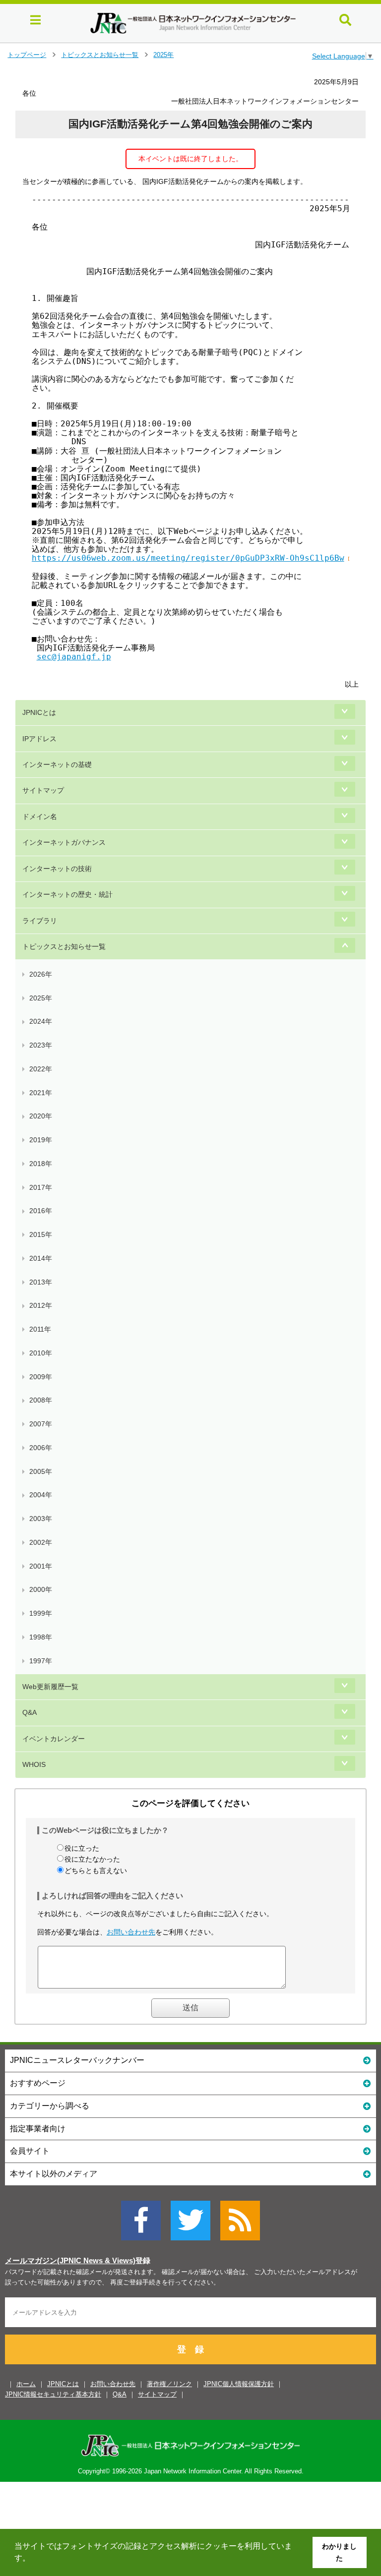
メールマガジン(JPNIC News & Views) (70, 2261)
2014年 (41, 1258)
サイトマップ (43, 790)
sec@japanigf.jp (74, 657)
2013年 (41, 1282)
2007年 (41, 1424)
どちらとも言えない (96, 1871)
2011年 (40, 1329)
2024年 (41, 1021)
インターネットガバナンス (64, 842)
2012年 (41, 1305)
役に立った (82, 1848)
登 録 (190, 2349)
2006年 (41, 1448)
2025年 (163, 55)
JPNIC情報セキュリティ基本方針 (53, 2394)
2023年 (41, 1045)
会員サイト (30, 2151)
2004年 (41, 1495)
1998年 (41, 1637)
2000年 (41, 1589)
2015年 (41, 1234)
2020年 (41, 1116)
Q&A (30, 1712)
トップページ (27, 55)
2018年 (41, 1164)
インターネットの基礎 (57, 764)
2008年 (41, 1400)
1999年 (41, 1613)
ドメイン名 (40, 817)
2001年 (41, 1566)
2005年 (41, 1471)
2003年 (41, 1519)
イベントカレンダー (54, 1739)
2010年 (41, 1353)
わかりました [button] (339, 2552)
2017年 (41, 1187)
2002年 (41, 1542)
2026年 (41, 974)
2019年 (41, 1140)
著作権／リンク (169, 2384)
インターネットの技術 (57, 869)
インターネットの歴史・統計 (67, 894)
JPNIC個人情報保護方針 (239, 2384)
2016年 (41, 1211)
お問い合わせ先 (131, 1932)
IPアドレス (39, 739)
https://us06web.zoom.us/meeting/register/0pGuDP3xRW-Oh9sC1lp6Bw (188, 558)
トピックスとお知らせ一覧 (100, 55)
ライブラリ (40, 921)
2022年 (41, 1069)
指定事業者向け (38, 2129)
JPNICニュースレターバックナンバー (77, 2060)
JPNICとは (39, 712)
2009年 (41, 1377)
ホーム (26, 2384)
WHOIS (34, 1764)
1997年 (41, 1661)
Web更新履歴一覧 (50, 1687)
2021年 (41, 1093)
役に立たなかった (92, 1859)
